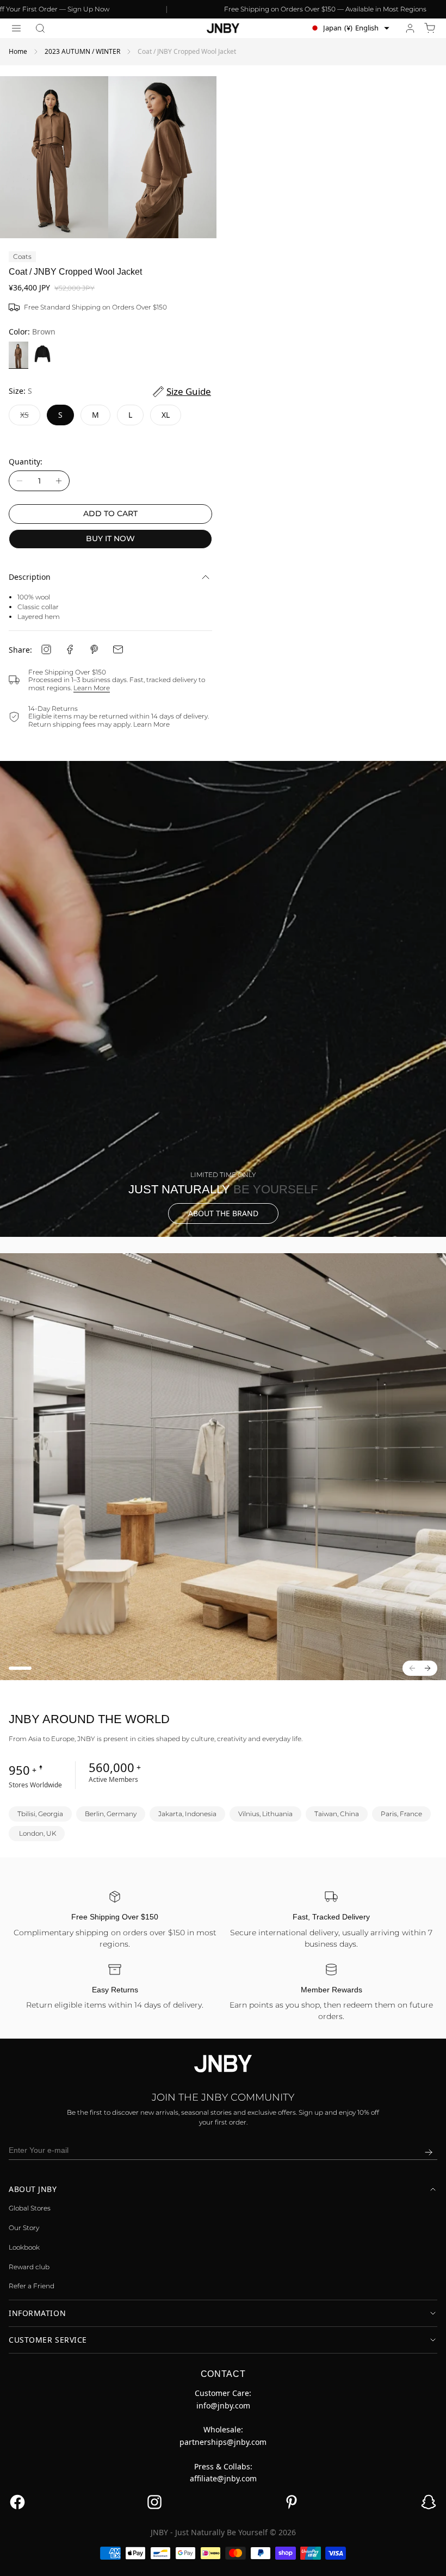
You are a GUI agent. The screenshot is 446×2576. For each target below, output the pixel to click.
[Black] (42, 355)
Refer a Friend (32, 2286)
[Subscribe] (429, 2152)
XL (166, 415)
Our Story (24, 2228)
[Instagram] (46, 649)
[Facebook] (70, 649)
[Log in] (410, 28)
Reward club (29, 2267)
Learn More (92, 688)
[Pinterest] (94, 649)
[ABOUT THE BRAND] (223, 999)
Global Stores (30, 2208)
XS (30, 417)
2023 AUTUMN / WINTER (82, 51)
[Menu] (16, 28)
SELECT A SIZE (223, 2560)
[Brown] (18, 355)
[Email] (118, 649)
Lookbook (24, 2247)
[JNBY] (223, 28)
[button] (40, 28)
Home (18, 51)
